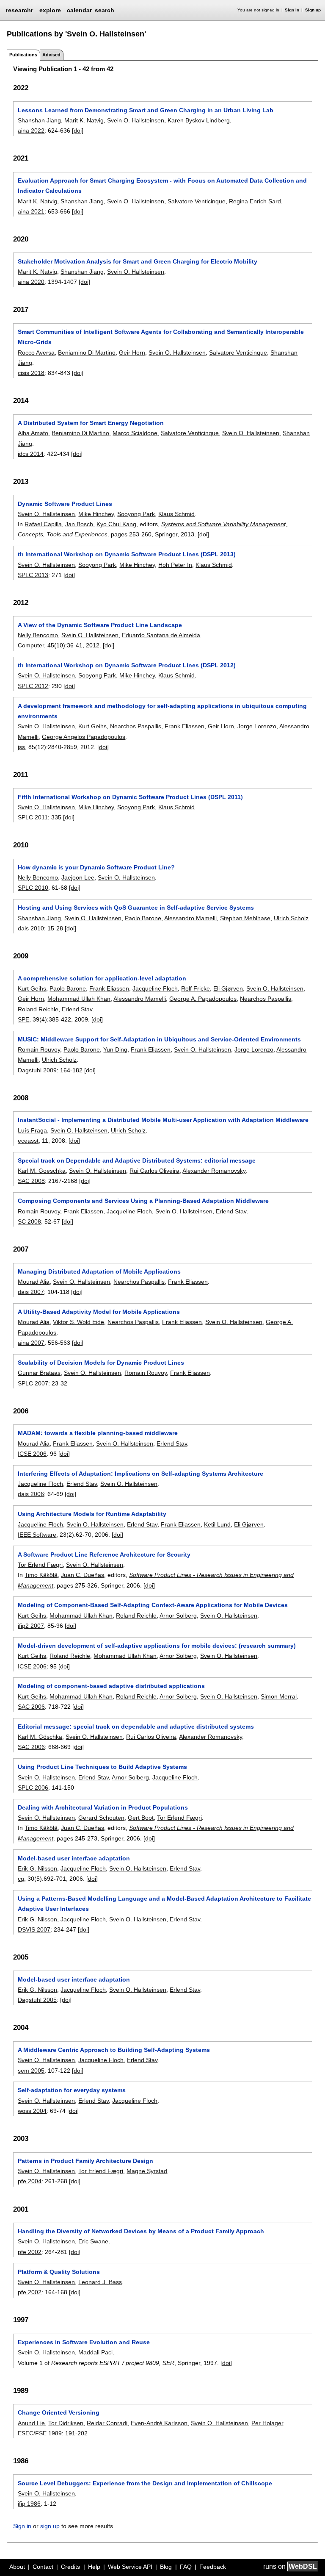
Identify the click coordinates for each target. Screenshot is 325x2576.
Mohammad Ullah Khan (79, 999)
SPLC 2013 (33, 575)
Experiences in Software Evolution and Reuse (84, 2342)
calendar (79, 10)
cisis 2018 (31, 373)
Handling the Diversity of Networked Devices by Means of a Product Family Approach (141, 2231)
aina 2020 (31, 282)
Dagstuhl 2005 (37, 2000)
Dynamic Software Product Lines (65, 504)
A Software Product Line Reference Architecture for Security (104, 1554)
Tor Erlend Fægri (40, 1565)
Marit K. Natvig (84, 120)
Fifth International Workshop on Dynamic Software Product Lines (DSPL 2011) (130, 797)
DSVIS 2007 (34, 1929)
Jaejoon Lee (78, 877)
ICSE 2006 (32, 1454)
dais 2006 (31, 1494)
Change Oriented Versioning (59, 2412)
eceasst (28, 1141)
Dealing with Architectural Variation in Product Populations (103, 1807)
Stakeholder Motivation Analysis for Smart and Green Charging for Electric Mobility (138, 261)
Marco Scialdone (135, 433)
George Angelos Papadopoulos (84, 737)
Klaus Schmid (176, 514)
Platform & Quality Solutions (59, 2272)
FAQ (186, 2567)
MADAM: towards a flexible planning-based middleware (98, 1433)
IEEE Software (37, 1535)
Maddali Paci (95, 2352)
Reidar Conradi (107, 2423)
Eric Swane (93, 2241)
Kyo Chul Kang (116, 524)
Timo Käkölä (41, 1575)
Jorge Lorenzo (257, 726)
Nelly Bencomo (38, 635)
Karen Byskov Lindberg (199, 120)
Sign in (292, 10)
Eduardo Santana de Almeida (161, 635)
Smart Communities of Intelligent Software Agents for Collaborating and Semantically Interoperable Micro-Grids (161, 337)
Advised (51, 55)
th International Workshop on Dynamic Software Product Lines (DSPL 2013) (127, 554)
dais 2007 (31, 1292)
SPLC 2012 (33, 686)
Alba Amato (33, 433)
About (17, 2567)
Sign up (313, 10)
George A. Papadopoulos (203, 999)
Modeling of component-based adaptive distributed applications (111, 1686)
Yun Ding (115, 1049)
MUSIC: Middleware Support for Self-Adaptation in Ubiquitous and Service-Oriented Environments (159, 1039)
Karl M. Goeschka (42, 1171)
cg (21, 1879)
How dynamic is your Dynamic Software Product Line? (96, 867)
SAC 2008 (31, 1181)
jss (21, 747)
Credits (70, 2567)
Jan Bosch (79, 524)
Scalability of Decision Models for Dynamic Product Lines (101, 1363)
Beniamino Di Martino (87, 353)
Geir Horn (132, 353)
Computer (31, 645)
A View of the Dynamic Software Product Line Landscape (100, 625)
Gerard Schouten (101, 1818)
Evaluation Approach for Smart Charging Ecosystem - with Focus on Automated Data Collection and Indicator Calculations (162, 186)
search (105, 10)
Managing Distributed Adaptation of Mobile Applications (99, 1271)
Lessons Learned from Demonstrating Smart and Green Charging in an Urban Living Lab (146, 110)
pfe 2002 (30, 2252)
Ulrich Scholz (291, 918)
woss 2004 (32, 2111)
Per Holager (267, 2423)
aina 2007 (31, 1343)
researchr (19, 10)
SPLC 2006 (33, 1788)
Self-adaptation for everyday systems (72, 2090)
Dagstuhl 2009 (37, 1070)
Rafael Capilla (43, 524)
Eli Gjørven (228, 988)
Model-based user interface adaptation (74, 1858)
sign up (50, 2526)
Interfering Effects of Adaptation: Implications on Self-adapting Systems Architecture (140, 1474)
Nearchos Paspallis (136, 726)
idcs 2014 (31, 454)
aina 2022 (31, 130)
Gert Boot (141, 1818)
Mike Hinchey (96, 514)
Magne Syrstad (147, 2171)
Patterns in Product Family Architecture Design (85, 2161)
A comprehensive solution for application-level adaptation (102, 978)
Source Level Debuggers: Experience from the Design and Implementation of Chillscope (145, 2483)
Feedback (213, 2567)
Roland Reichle (38, 1009)
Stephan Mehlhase (245, 918)
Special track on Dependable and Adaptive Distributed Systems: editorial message (137, 1160)
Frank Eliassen (185, 726)
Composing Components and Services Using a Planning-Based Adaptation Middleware (143, 1201)
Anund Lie (31, 2423)
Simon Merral (279, 1696)
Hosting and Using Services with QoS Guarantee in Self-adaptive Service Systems (136, 908)
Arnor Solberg (178, 1616)
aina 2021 (31, 211)
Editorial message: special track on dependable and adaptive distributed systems (136, 1727)
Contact (43, 2567)
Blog (166, 2567)
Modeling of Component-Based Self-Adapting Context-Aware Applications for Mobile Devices (153, 1605)
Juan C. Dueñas (83, 1575)
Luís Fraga (32, 1130)
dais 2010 (31, 928)
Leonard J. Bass (100, 2282)
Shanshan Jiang (39, 120)
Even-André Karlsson (159, 2423)
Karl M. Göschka (40, 1737)
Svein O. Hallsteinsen (136, 120)
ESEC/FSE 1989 (40, 2433)
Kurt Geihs (92, 726)
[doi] (78, 130)
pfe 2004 (30, 2181)
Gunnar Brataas (39, 1373)
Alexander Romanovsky (214, 1171)
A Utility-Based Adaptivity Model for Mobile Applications (99, 1312)
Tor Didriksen (66, 2423)
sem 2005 (31, 2071)
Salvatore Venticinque (197, 201)
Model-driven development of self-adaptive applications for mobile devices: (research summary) (157, 1646)
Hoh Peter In (175, 565)
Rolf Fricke (196, 988)
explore (50, 10)
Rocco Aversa (36, 353)
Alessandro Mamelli (190, 918)
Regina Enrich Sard (255, 201)
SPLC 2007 (33, 1383)
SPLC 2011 (33, 817)
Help (94, 2567)
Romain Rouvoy (39, 1049)
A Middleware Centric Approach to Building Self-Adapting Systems (114, 2050)
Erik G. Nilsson (37, 1868)
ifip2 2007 (31, 1626)
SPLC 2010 (33, 888)
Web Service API (130, 2567)
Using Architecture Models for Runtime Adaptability (92, 1514)
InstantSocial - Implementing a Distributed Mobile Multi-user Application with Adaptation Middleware (163, 1120)
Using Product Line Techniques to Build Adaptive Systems (102, 1767)
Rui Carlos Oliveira (154, 1171)
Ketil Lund (217, 1524)
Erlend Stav (77, 1009)
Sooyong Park (136, 514)
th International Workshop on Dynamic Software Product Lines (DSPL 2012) (127, 665)
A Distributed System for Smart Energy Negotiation (91, 423)
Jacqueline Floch (155, 988)
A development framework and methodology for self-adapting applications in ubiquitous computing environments (162, 711)
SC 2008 (29, 1221)
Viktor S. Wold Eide (78, 1322)
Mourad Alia (34, 1282)
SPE (23, 1019)
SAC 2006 (31, 1707)
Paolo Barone (143, 918)
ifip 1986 (29, 2504)
